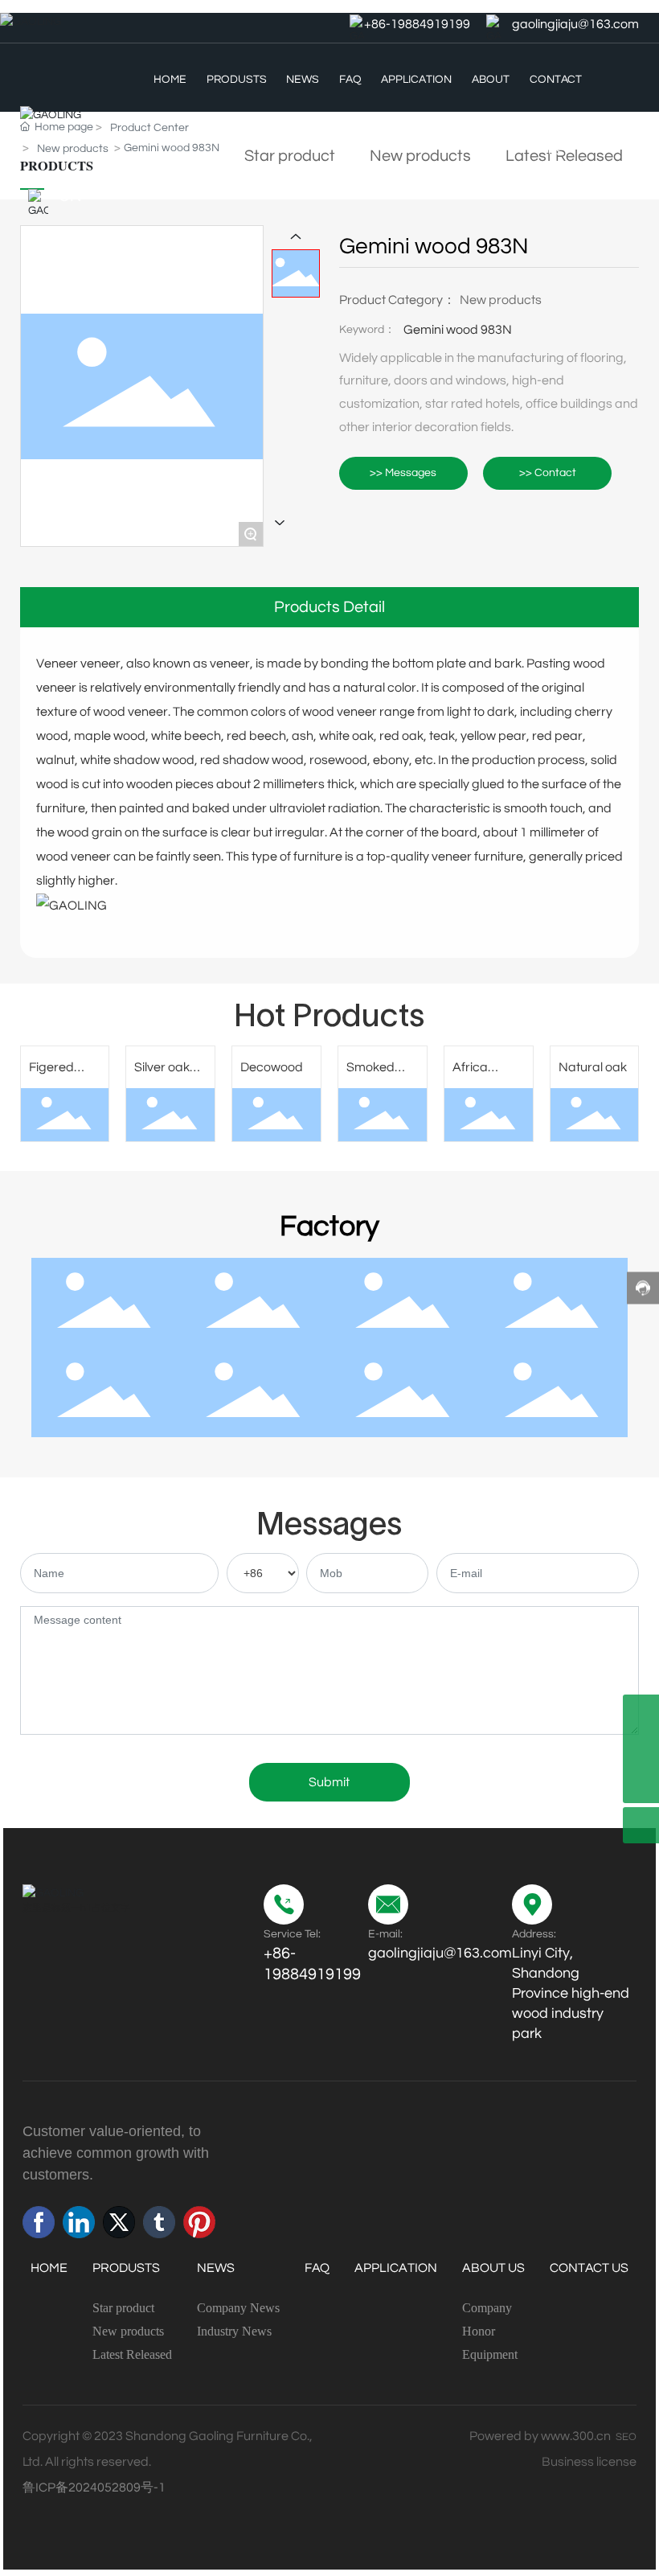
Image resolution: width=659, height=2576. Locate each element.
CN (70, 196)
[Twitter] (119, 2222)
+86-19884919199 (417, 24)
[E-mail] (641, 1713)
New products (501, 300)
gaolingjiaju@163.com (575, 24)
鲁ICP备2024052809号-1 (94, 2488)
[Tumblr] (159, 2222)
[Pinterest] (199, 2222)
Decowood (272, 1067)
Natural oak (593, 1067)
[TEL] (641, 1749)
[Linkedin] (79, 2222)
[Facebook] (39, 2222)
